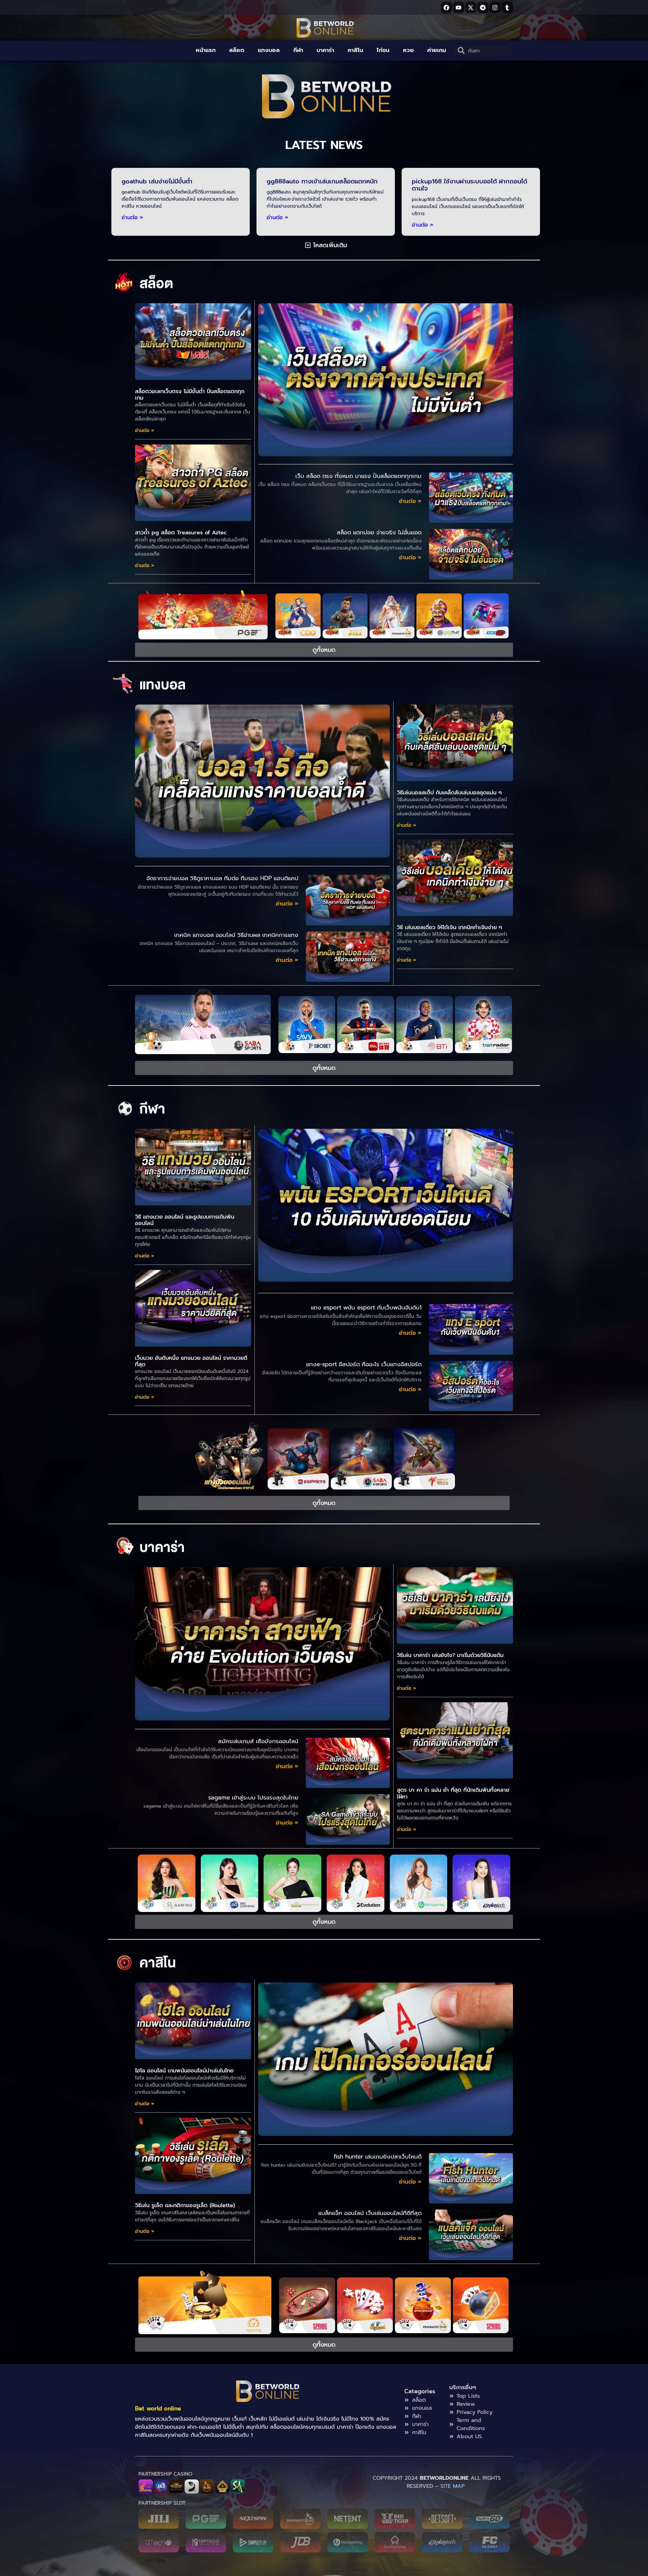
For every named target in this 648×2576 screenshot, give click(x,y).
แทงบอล (269, 50)
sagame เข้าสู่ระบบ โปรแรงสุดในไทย (253, 1797)
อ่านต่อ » (132, 218)
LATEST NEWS (324, 145)
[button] (326, 245)
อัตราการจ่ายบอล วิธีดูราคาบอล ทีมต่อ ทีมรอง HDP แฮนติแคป (222, 878)
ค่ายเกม (437, 50)
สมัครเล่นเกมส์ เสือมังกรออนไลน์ (258, 1741)
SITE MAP (454, 2486)
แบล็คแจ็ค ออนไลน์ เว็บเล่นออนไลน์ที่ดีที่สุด (370, 2213)
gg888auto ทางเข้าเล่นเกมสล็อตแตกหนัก (322, 181)
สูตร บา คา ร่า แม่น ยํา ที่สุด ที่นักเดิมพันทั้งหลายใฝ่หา (453, 1793)
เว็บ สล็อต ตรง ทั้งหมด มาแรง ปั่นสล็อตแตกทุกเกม (358, 476)
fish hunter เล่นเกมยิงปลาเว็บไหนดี (378, 2157)
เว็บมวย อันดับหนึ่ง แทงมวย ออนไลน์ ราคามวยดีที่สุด (191, 1361)
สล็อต (237, 50)
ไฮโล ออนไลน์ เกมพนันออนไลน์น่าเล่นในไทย (184, 2071)
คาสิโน (355, 50)
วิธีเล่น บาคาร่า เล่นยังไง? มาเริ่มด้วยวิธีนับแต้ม (450, 1655)
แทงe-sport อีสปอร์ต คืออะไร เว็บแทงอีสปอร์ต (364, 1364)
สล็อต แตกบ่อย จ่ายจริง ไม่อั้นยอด (379, 532)
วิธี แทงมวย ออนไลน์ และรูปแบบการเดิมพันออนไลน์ (185, 1220)
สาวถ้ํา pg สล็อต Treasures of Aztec (181, 533)
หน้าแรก (206, 50)
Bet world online (158, 2408)
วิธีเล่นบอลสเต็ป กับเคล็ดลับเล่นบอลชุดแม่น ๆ (449, 793)
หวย (408, 50)
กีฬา (298, 50)
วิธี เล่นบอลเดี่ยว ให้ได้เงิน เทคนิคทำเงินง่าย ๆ (450, 927)
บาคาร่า (325, 50)
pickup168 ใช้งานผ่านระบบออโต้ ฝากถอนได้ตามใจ (469, 185)
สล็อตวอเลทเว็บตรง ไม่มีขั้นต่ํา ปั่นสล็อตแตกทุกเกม (190, 395)
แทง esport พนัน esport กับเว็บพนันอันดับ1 (366, 1307)
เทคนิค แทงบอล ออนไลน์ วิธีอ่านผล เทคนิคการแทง (236, 935)
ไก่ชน (383, 50)
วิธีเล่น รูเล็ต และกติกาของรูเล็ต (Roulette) (185, 2205)
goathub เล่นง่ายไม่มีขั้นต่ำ (157, 181)
